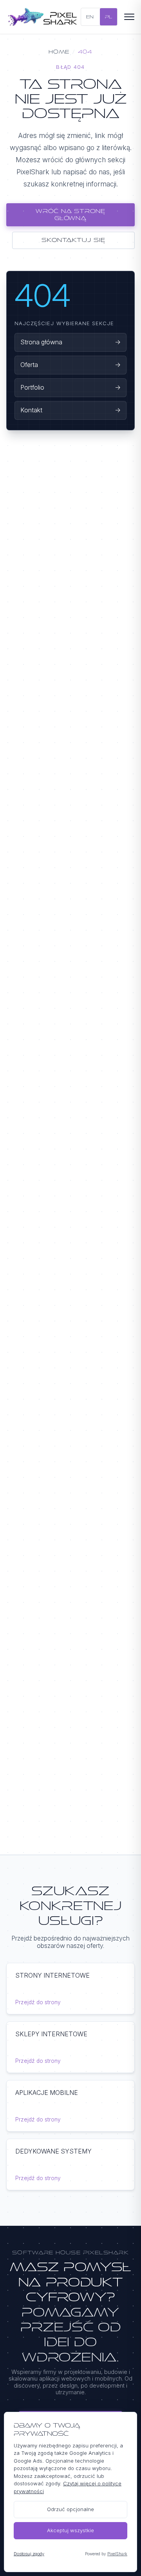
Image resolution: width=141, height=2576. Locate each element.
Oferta (70, 365)
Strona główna (70, 342)
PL (108, 17)
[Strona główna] (43, 17)
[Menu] (128, 17)
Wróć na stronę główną (70, 214)
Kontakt (70, 410)
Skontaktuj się (73, 240)
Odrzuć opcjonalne (70, 2509)
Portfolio (70, 387)
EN (90, 17)
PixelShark (117, 2554)
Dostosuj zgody (29, 2554)
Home (59, 52)
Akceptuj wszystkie (70, 2530)
